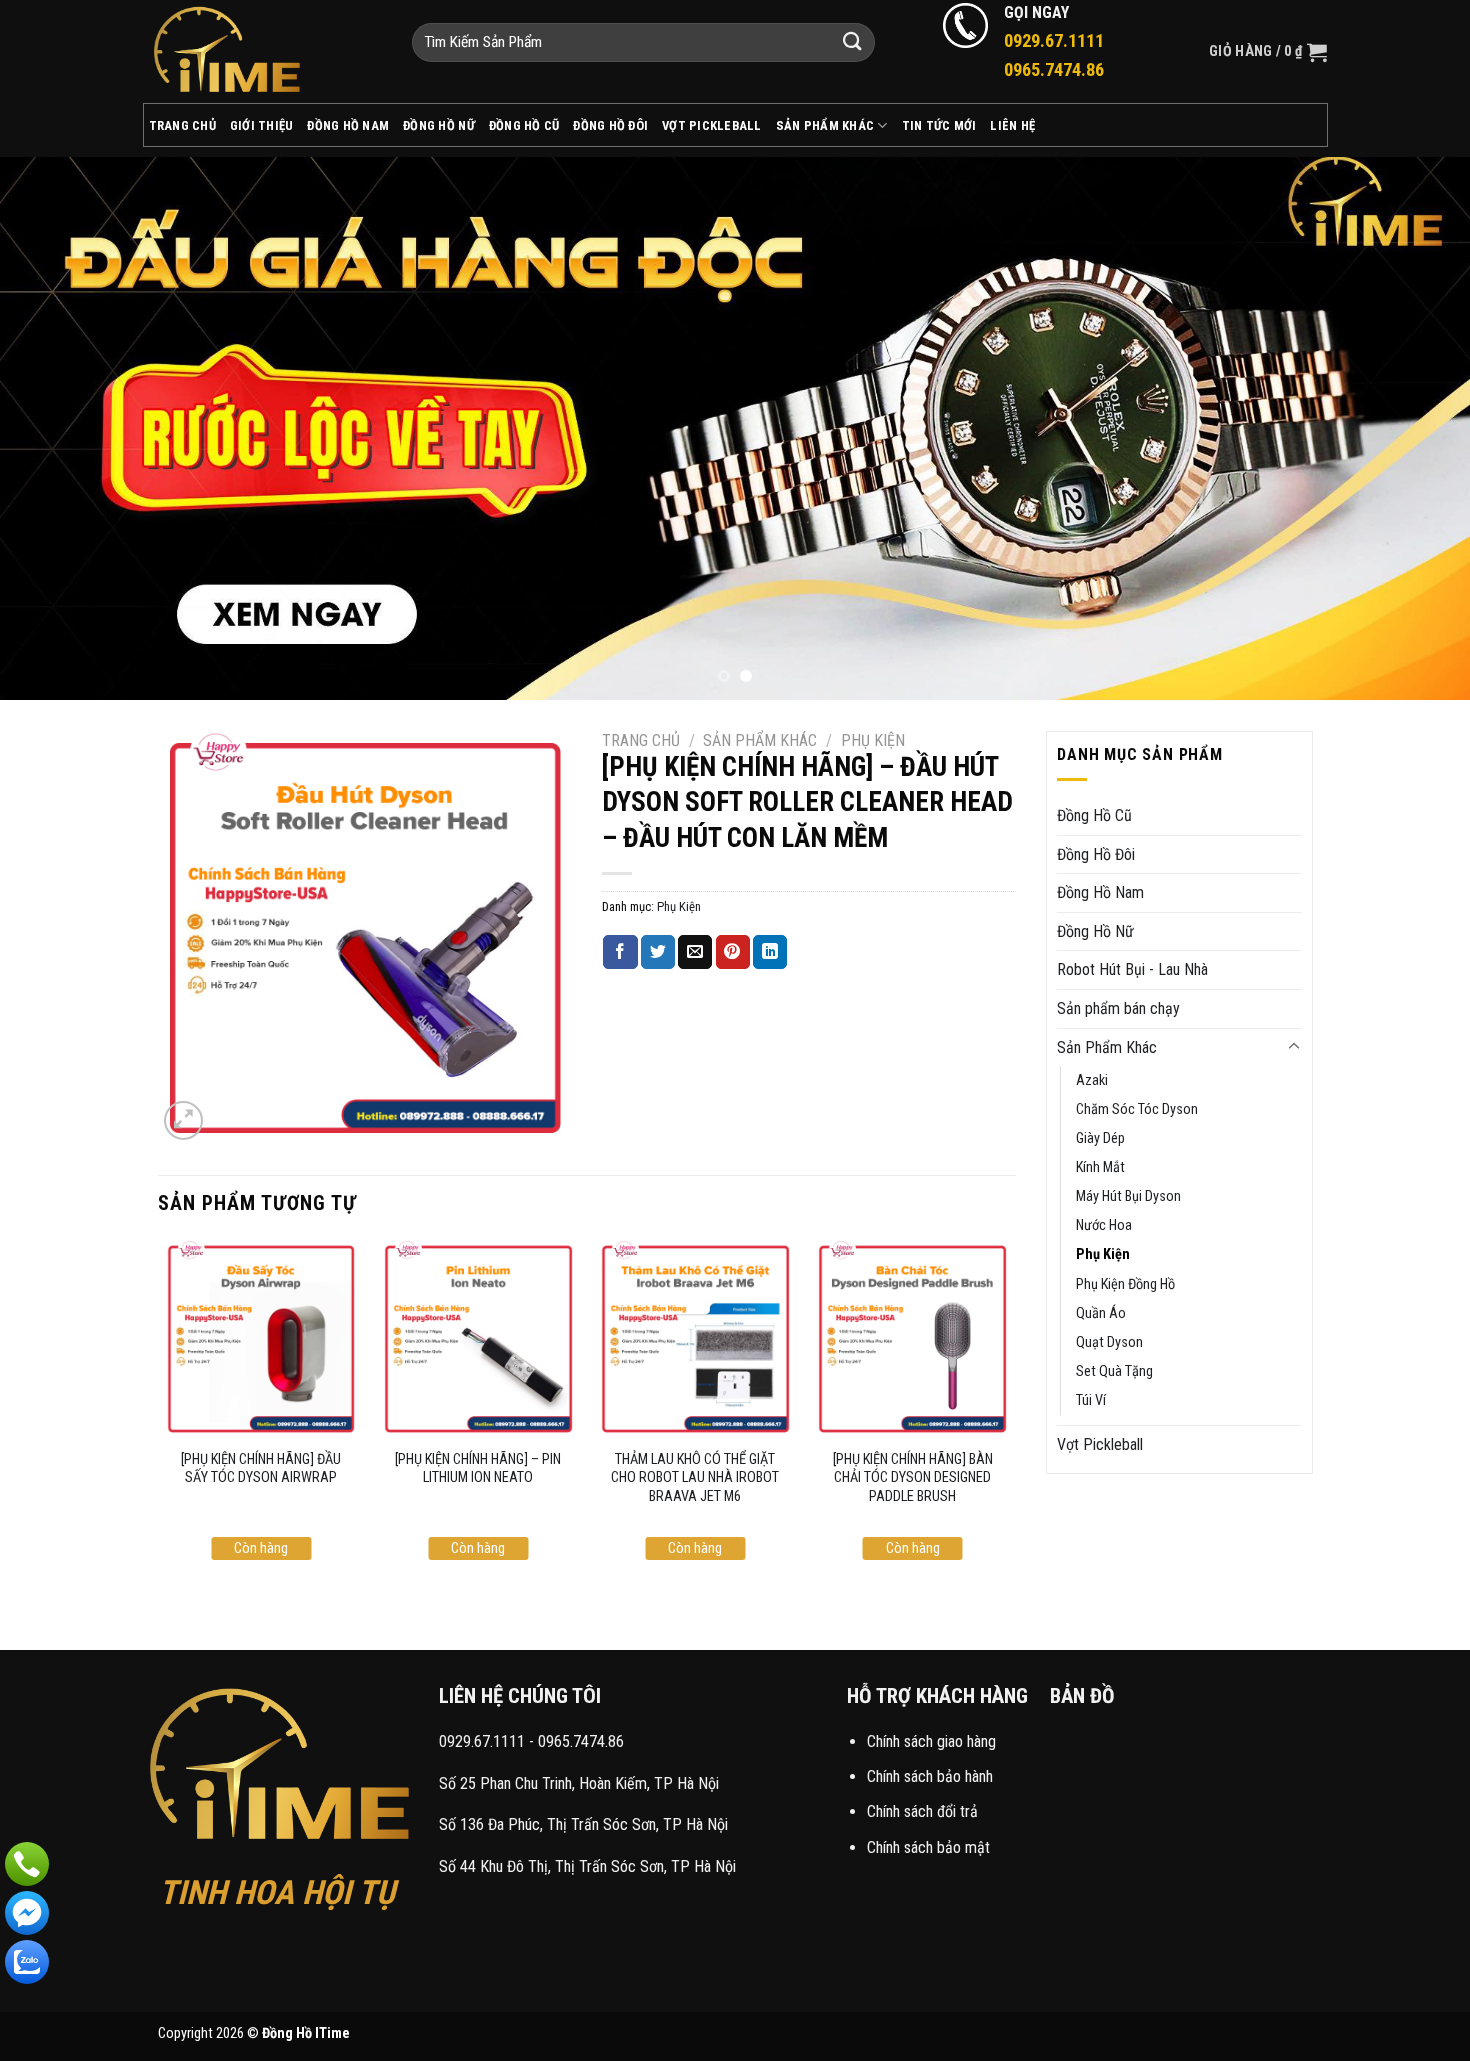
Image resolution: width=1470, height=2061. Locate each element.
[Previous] (55, 428)
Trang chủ (641, 740)
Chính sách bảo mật (928, 1847)
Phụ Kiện (873, 740)
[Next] (1415, 428)
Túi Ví (1091, 1400)
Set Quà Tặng (1114, 1371)
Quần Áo (1101, 1313)
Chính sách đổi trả (922, 1811)
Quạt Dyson (1109, 1342)
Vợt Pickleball (712, 125)
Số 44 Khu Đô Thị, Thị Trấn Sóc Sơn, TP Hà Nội (587, 1866)
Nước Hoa (1104, 1225)
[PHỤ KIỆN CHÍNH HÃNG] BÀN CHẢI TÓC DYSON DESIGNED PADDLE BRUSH (913, 1478)
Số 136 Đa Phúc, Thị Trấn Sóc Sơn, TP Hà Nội (583, 1824)
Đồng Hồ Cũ (524, 125)
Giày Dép (1100, 1138)
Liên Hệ (1012, 125)
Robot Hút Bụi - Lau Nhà (1132, 969)
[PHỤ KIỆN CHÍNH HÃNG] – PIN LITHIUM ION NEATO (478, 1469)
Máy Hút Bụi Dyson (1128, 1196)
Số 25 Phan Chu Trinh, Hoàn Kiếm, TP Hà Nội (579, 1783)
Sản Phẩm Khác (825, 125)
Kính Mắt (1100, 1167)
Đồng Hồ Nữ (439, 125)
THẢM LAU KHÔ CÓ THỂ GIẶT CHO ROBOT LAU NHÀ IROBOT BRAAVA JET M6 (695, 1478)
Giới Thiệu (262, 125)
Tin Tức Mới (939, 125)
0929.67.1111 (482, 1741)
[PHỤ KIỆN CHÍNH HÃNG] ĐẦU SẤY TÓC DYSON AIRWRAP (261, 1469)
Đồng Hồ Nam (348, 125)
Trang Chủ (182, 125)
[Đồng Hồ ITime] (262, 51)
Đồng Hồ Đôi (610, 125)
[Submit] (853, 42)
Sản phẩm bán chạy (1118, 1008)
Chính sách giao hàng (931, 1741)
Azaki (1092, 1080)
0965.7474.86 (581, 1741)
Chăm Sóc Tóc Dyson (1137, 1109)
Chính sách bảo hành (930, 1776)
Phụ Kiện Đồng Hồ (1125, 1284)
